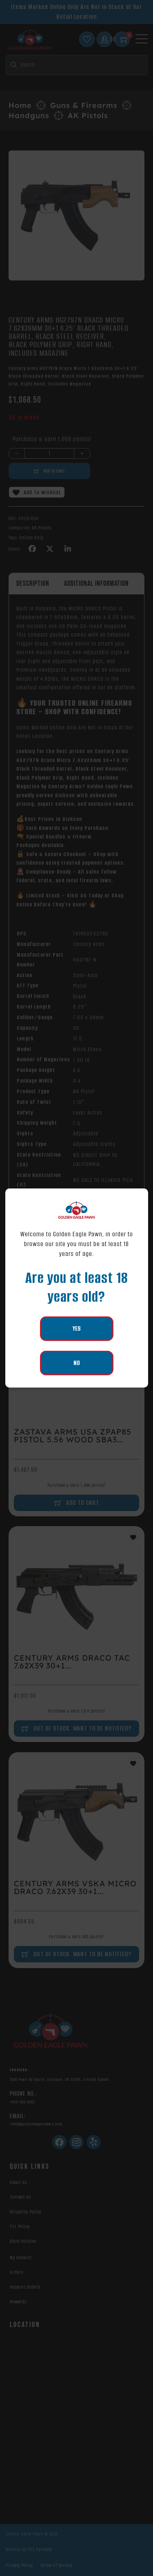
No (77, 1363)
